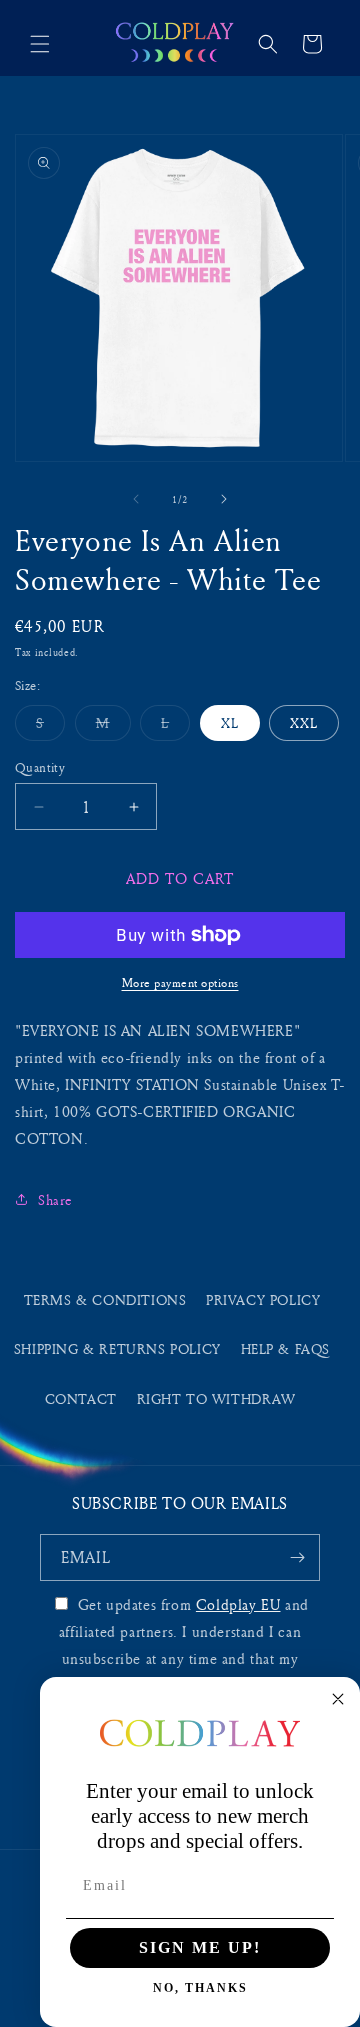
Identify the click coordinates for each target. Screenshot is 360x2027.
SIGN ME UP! (200, 1947)
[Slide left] (136, 499)
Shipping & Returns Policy (117, 1348)
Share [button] (55, 1199)
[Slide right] (224, 499)
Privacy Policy (263, 1299)
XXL (304, 722)
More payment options (180, 982)
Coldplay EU (238, 1604)
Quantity (40, 767)
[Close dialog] (338, 1699)
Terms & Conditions (105, 1299)
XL (230, 722)
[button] (40, 44)
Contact (81, 1398)
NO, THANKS (200, 1988)
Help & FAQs (286, 1348)
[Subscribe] (297, 1557)
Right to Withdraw (216, 1398)
